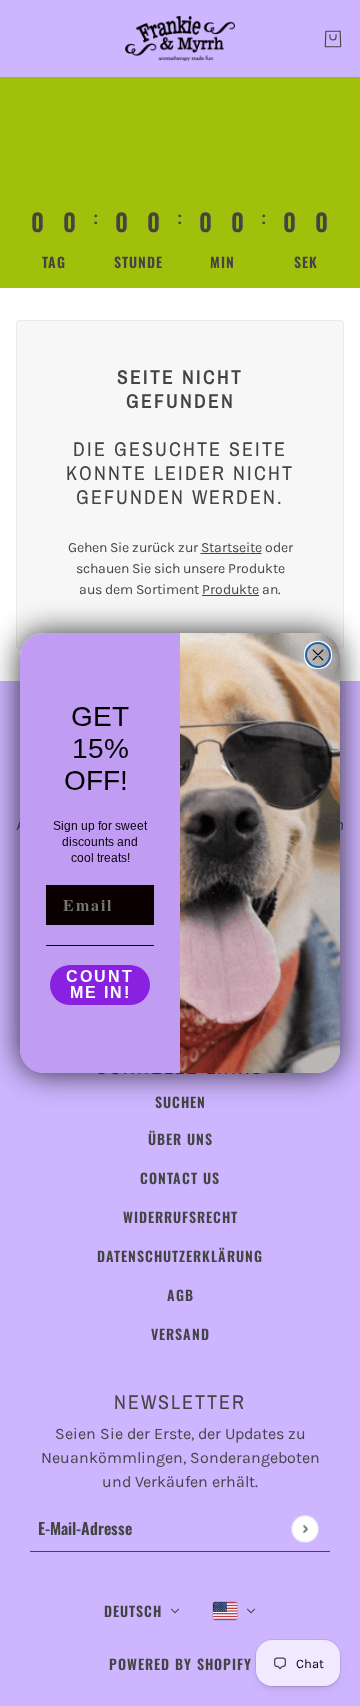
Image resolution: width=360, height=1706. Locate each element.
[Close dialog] (318, 655)
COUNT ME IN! (100, 984)
